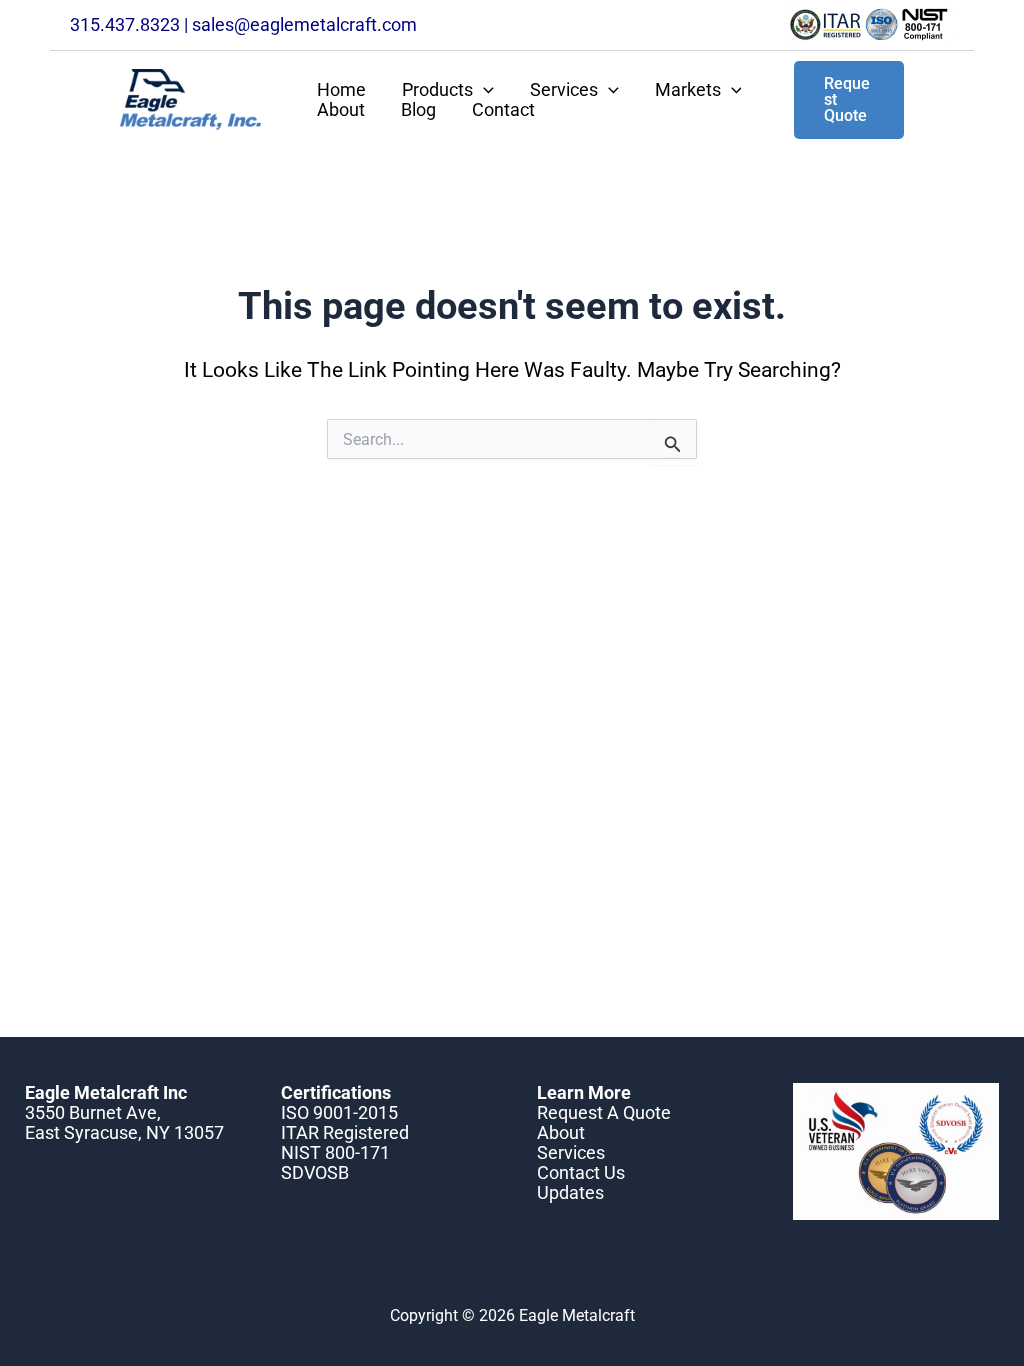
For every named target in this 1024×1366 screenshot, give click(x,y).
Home (341, 90)
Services (564, 90)
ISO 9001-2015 (339, 1112)
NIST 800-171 (335, 1152)
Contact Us (581, 1172)
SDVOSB (315, 1172)
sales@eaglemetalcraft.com (304, 24)
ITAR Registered (345, 1132)
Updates (570, 1192)
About (341, 110)
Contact (503, 110)
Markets (688, 90)
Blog (418, 110)
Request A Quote (604, 1112)
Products (437, 90)
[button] (483, 90)
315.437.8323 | (131, 24)
